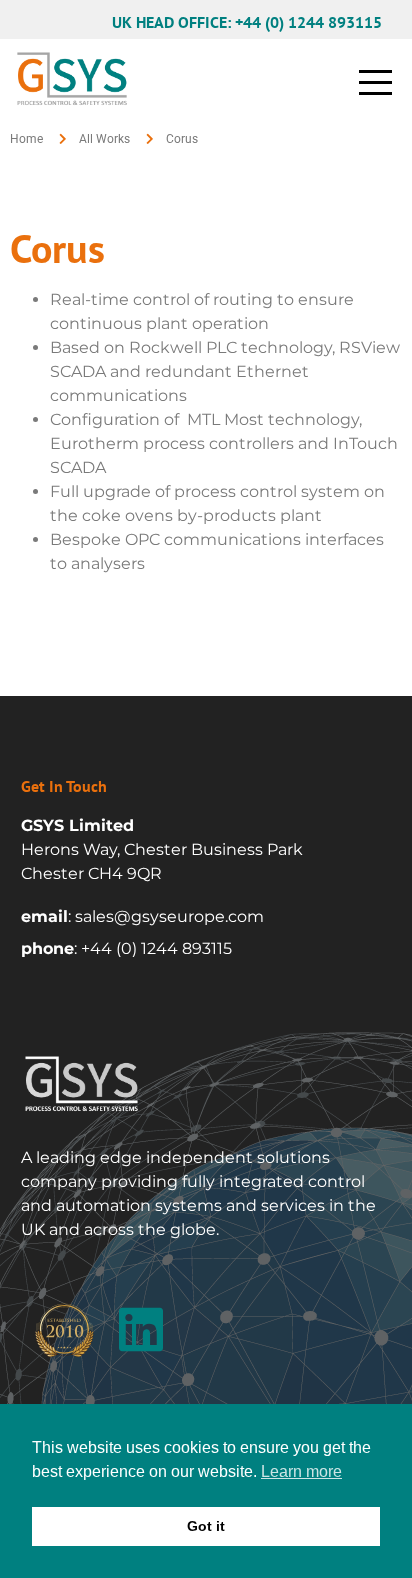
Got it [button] (206, 1526)
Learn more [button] (301, 1471)
